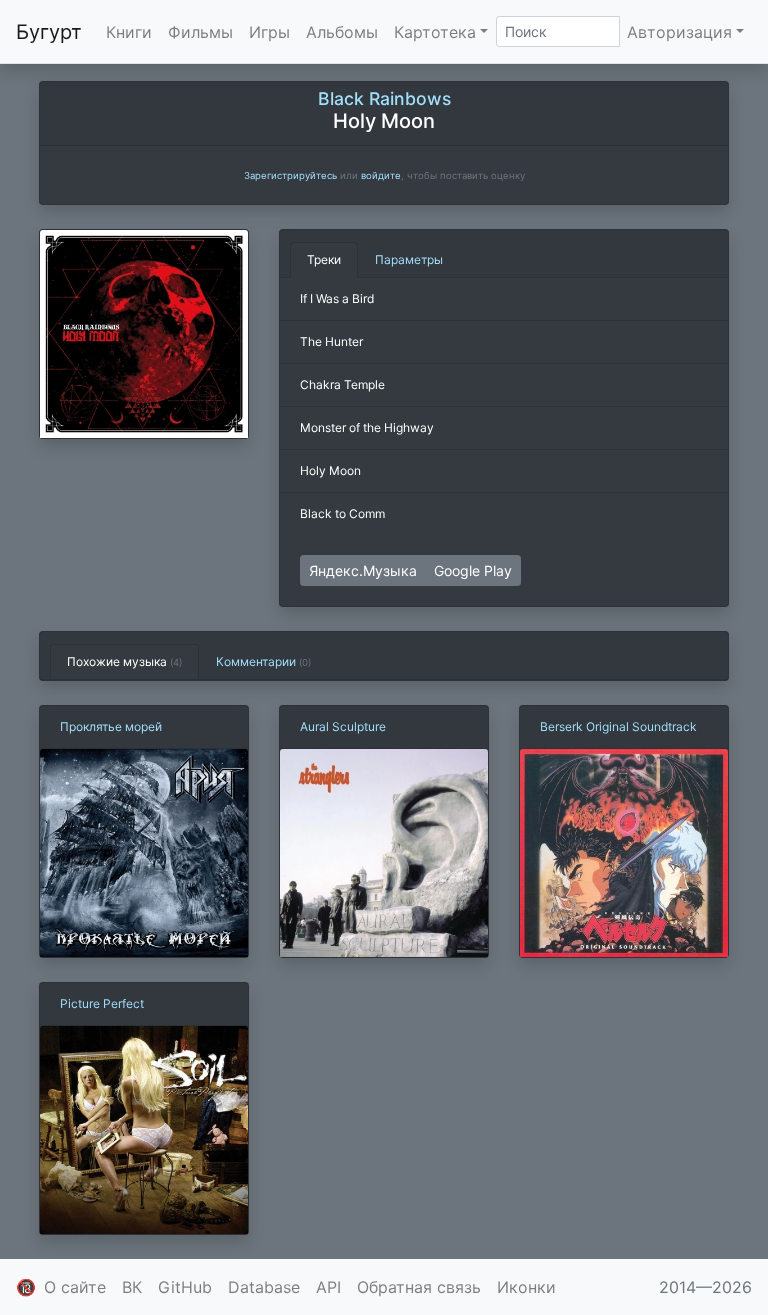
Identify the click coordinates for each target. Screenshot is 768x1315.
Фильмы (200, 32)
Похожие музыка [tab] (124, 661)
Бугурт (49, 32)
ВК (132, 1287)
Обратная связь (419, 1287)
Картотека (435, 32)
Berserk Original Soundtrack (618, 726)
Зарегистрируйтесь (290, 175)
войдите (381, 175)
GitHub (185, 1287)
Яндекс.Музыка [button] (363, 570)
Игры (269, 32)
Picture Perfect (102, 1003)
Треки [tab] (324, 259)
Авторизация (679, 32)
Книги (129, 32)
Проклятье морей (111, 726)
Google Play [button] (473, 570)
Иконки (526, 1287)
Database (264, 1287)
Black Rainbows (384, 98)
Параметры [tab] (409, 259)
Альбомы (342, 32)
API (328, 1287)
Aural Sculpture (343, 726)
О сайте (75, 1287)
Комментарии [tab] (263, 661)
